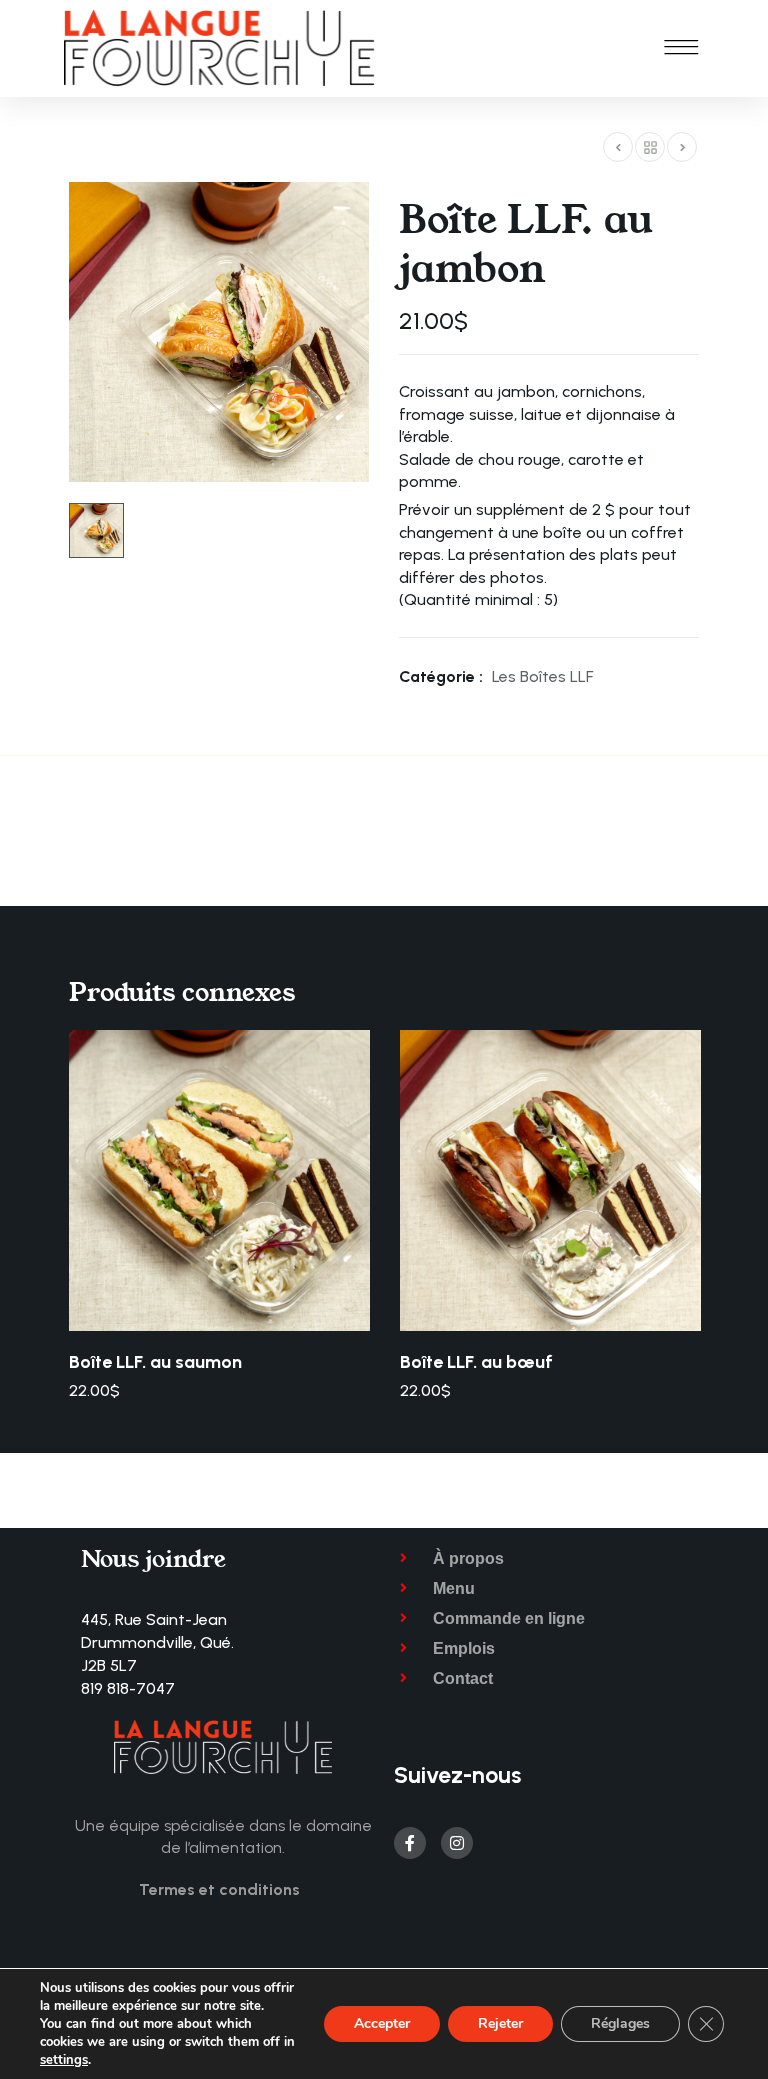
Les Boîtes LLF (542, 676)
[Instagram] (457, 1843)
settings (64, 2060)
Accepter (382, 2023)
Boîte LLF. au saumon (155, 1362)
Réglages (620, 2023)
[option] (219, 1216)
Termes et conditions (219, 1889)
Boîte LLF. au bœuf (476, 1362)
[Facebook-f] (410, 1843)
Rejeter (500, 2023)
